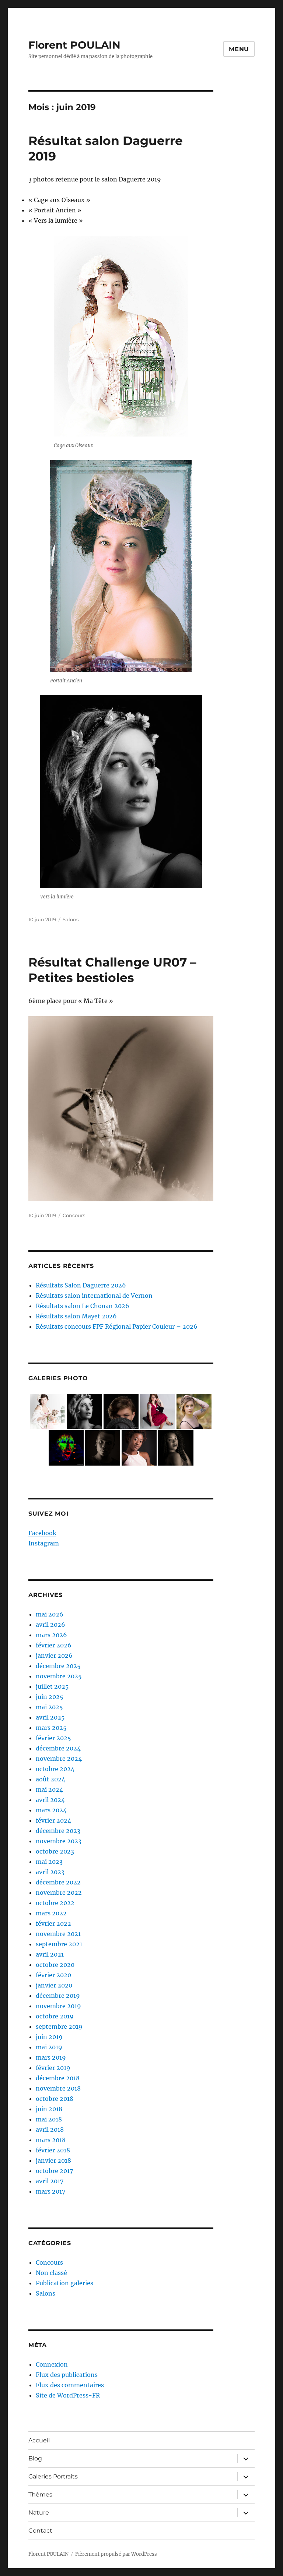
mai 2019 (49, 2047)
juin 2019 (49, 2037)
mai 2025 (49, 1707)
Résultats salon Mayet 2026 (76, 1316)
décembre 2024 (58, 1748)
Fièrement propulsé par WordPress (116, 2554)
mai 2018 (49, 2119)
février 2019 (53, 2068)
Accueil (39, 2440)
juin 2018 (49, 2109)
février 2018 (53, 2150)
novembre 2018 (58, 2088)
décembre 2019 (58, 1996)
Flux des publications (67, 2375)
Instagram (44, 1543)
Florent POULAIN (74, 45)
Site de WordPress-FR (68, 2395)
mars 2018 (51, 2140)
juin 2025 (50, 1697)
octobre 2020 (55, 1965)
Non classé (51, 2273)
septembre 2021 (59, 1944)
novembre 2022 (59, 1893)
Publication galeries (64, 2283)
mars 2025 (51, 1728)
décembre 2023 (58, 1831)
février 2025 (53, 1738)
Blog (35, 2458)
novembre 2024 (59, 1759)
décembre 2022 (58, 1882)
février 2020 (53, 1975)
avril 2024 (50, 1800)
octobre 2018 (55, 2099)
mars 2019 (51, 2057)
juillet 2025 (52, 1686)
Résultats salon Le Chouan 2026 (83, 1306)
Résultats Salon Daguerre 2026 (81, 1285)
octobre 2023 (55, 1851)
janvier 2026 (54, 1656)
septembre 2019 (59, 2026)
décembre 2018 (58, 2078)
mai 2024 (49, 1789)
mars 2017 (50, 2191)
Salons (71, 919)
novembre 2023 (59, 1841)
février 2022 (53, 1923)
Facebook (42, 1533)
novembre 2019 (58, 2006)
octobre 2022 (55, 1903)
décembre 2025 (58, 1666)
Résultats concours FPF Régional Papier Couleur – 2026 (117, 1326)
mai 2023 (49, 1862)
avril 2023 (50, 1872)
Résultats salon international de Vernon (94, 1296)
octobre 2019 (55, 2016)
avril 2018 (50, 2130)
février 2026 (54, 1645)
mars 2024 (51, 1810)
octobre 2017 (54, 2171)
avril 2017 (50, 2181)
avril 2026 (50, 1625)
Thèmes (40, 2494)
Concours (74, 1215)
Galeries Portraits (53, 2476)
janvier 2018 (53, 2160)
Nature (39, 2513)
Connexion (52, 2364)
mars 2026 (51, 1635)
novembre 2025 (59, 1676)
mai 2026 (50, 1614)
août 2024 (50, 1779)
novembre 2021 (58, 1934)
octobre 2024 (55, 1769)
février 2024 (53, 1820)
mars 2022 (51, 1913)
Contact (40, 2531)
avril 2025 (50, 1717)
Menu (239, 49)
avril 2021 (50, 1954)
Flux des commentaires (70, 2385)
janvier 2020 (54, 1985)
